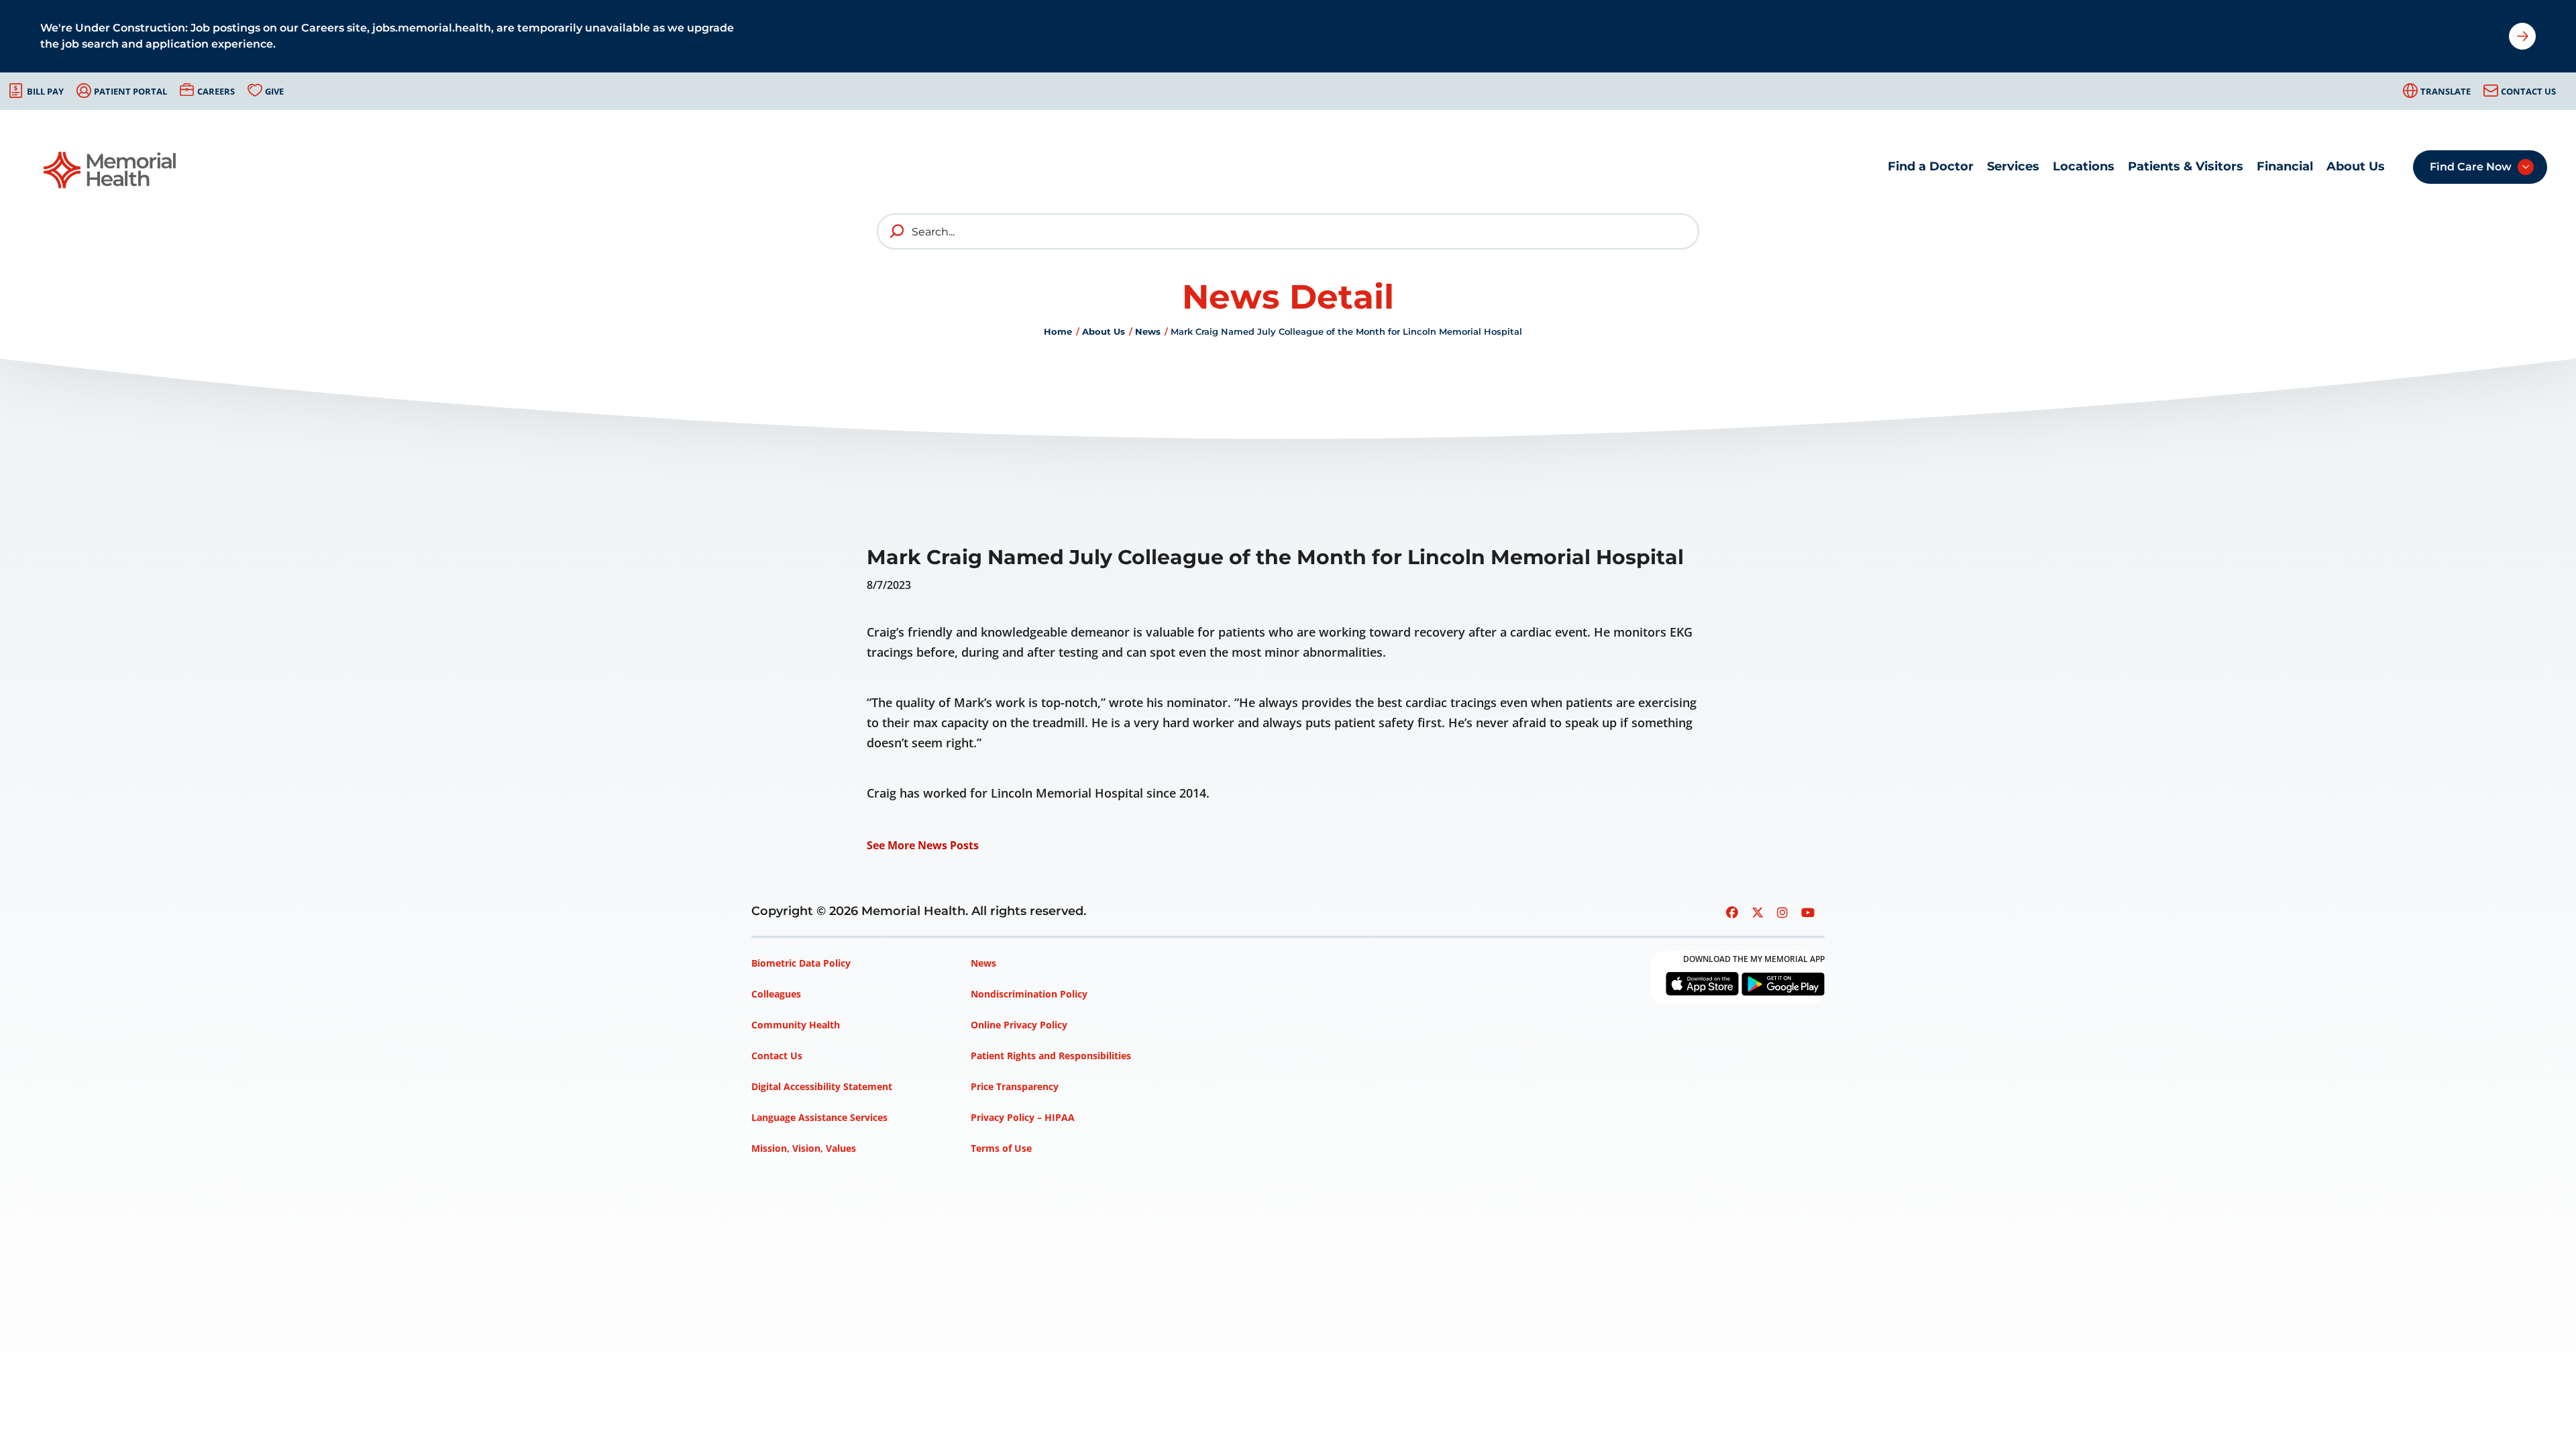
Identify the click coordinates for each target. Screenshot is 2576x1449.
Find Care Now (2471, 167)
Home (1058, 331)
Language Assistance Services (819, 1117)
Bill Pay (45, 91)
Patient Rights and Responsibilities (1051, 1056)
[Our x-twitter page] (1758, 912)
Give (274, 91)
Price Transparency (1015, 1086)
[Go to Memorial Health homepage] (111, 170)
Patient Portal (130, 91)
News (1148, 331)
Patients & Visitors (2186, 166)
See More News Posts (923, 845)
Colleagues (776, 994)
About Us (2356, 166)
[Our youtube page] (1808, 912)
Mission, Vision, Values (804, 1148)
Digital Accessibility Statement (822, 1086)
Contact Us (2528, 91)
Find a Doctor (1931, 166)
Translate (2446, 91)
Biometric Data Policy (801, 963)
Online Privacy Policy (1019, 1025)
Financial (2285, 166)
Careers (216, 91)
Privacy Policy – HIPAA (1023, 1117)
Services (2013, 166)
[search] (898, 231)
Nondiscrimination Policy (1029, 994)
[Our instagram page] (1782, 912)
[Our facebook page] (1732, 912)
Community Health (796, 1025)
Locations (2084, 166)
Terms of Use (1001, 1148)
